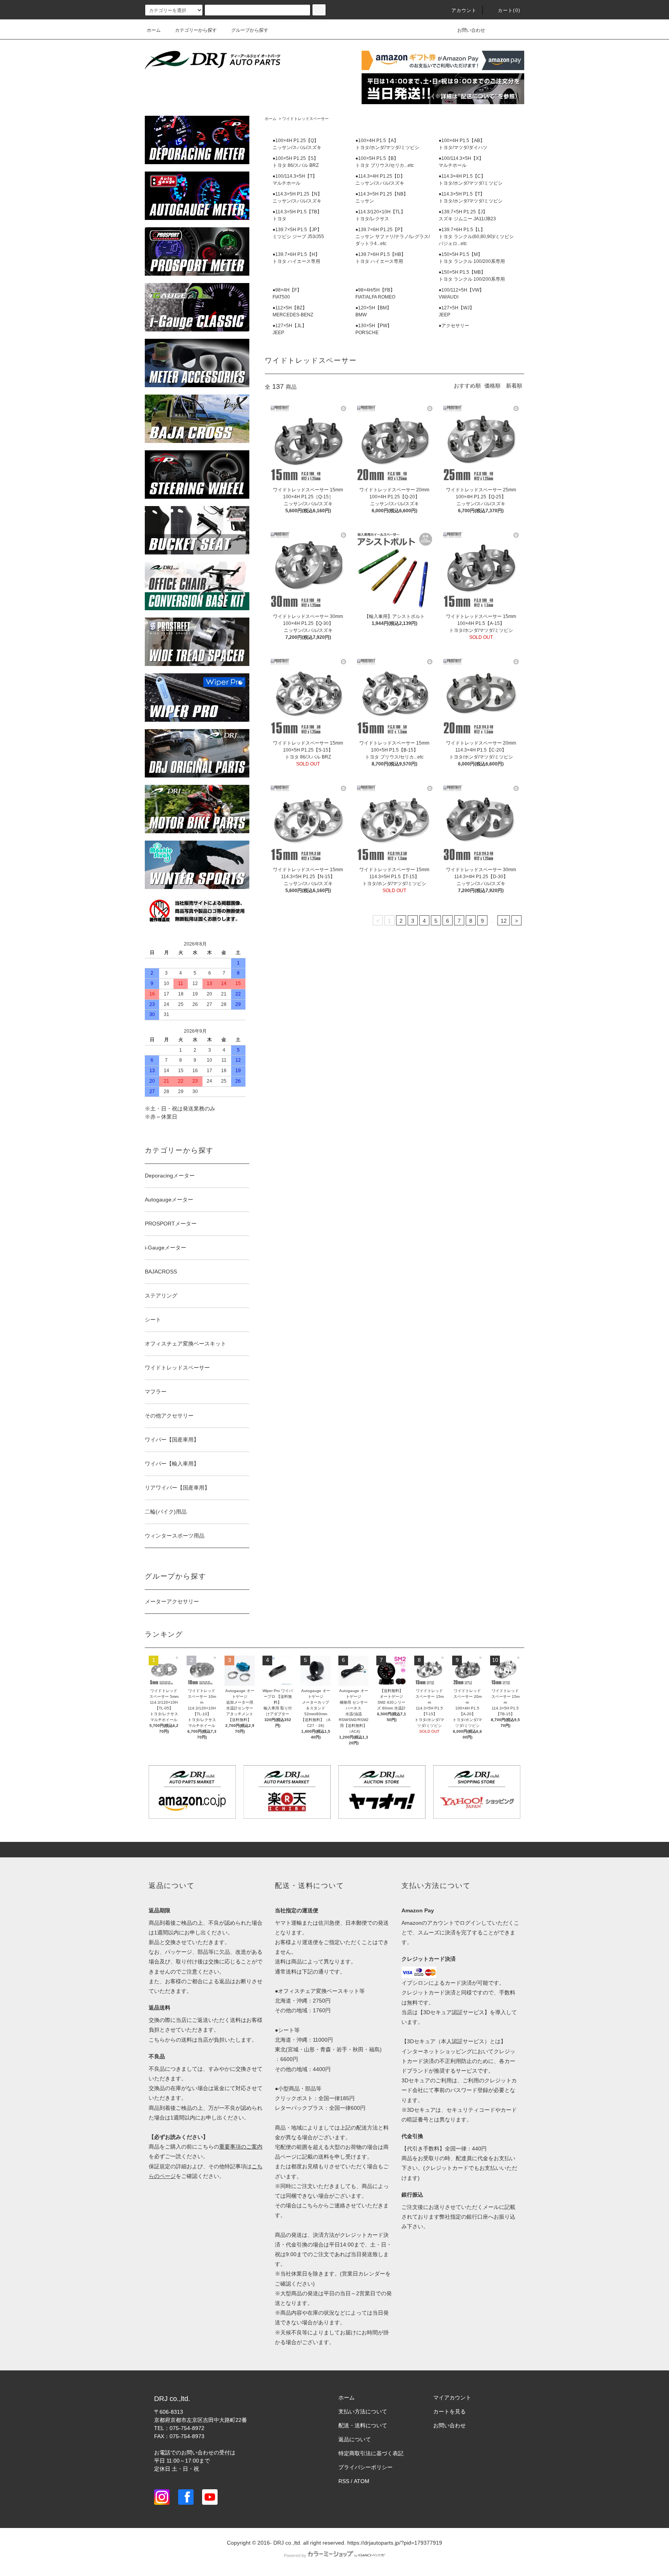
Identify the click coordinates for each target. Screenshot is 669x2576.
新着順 (514, 386)
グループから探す (250, 30)
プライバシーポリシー (365, 2467)
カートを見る (449, 2411)
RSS (344, 2481)
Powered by (295, 2555)
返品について (355, 2439)
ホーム (154, 30)
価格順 (492, 386)
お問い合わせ (471, 30)
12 (504, 921)
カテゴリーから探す (196, 30)
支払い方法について (363, 2411)
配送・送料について (363, 2425)
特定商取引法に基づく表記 (371, 2453)
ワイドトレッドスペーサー (305, 119)
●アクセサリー (454, 326)
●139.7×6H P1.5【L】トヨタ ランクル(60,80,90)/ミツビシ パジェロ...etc (476, 237)
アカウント (464, 10)
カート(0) (509, 10)
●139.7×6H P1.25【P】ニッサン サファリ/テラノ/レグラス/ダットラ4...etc (393, 237)
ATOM (362, 2481)
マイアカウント (452, 2398)
